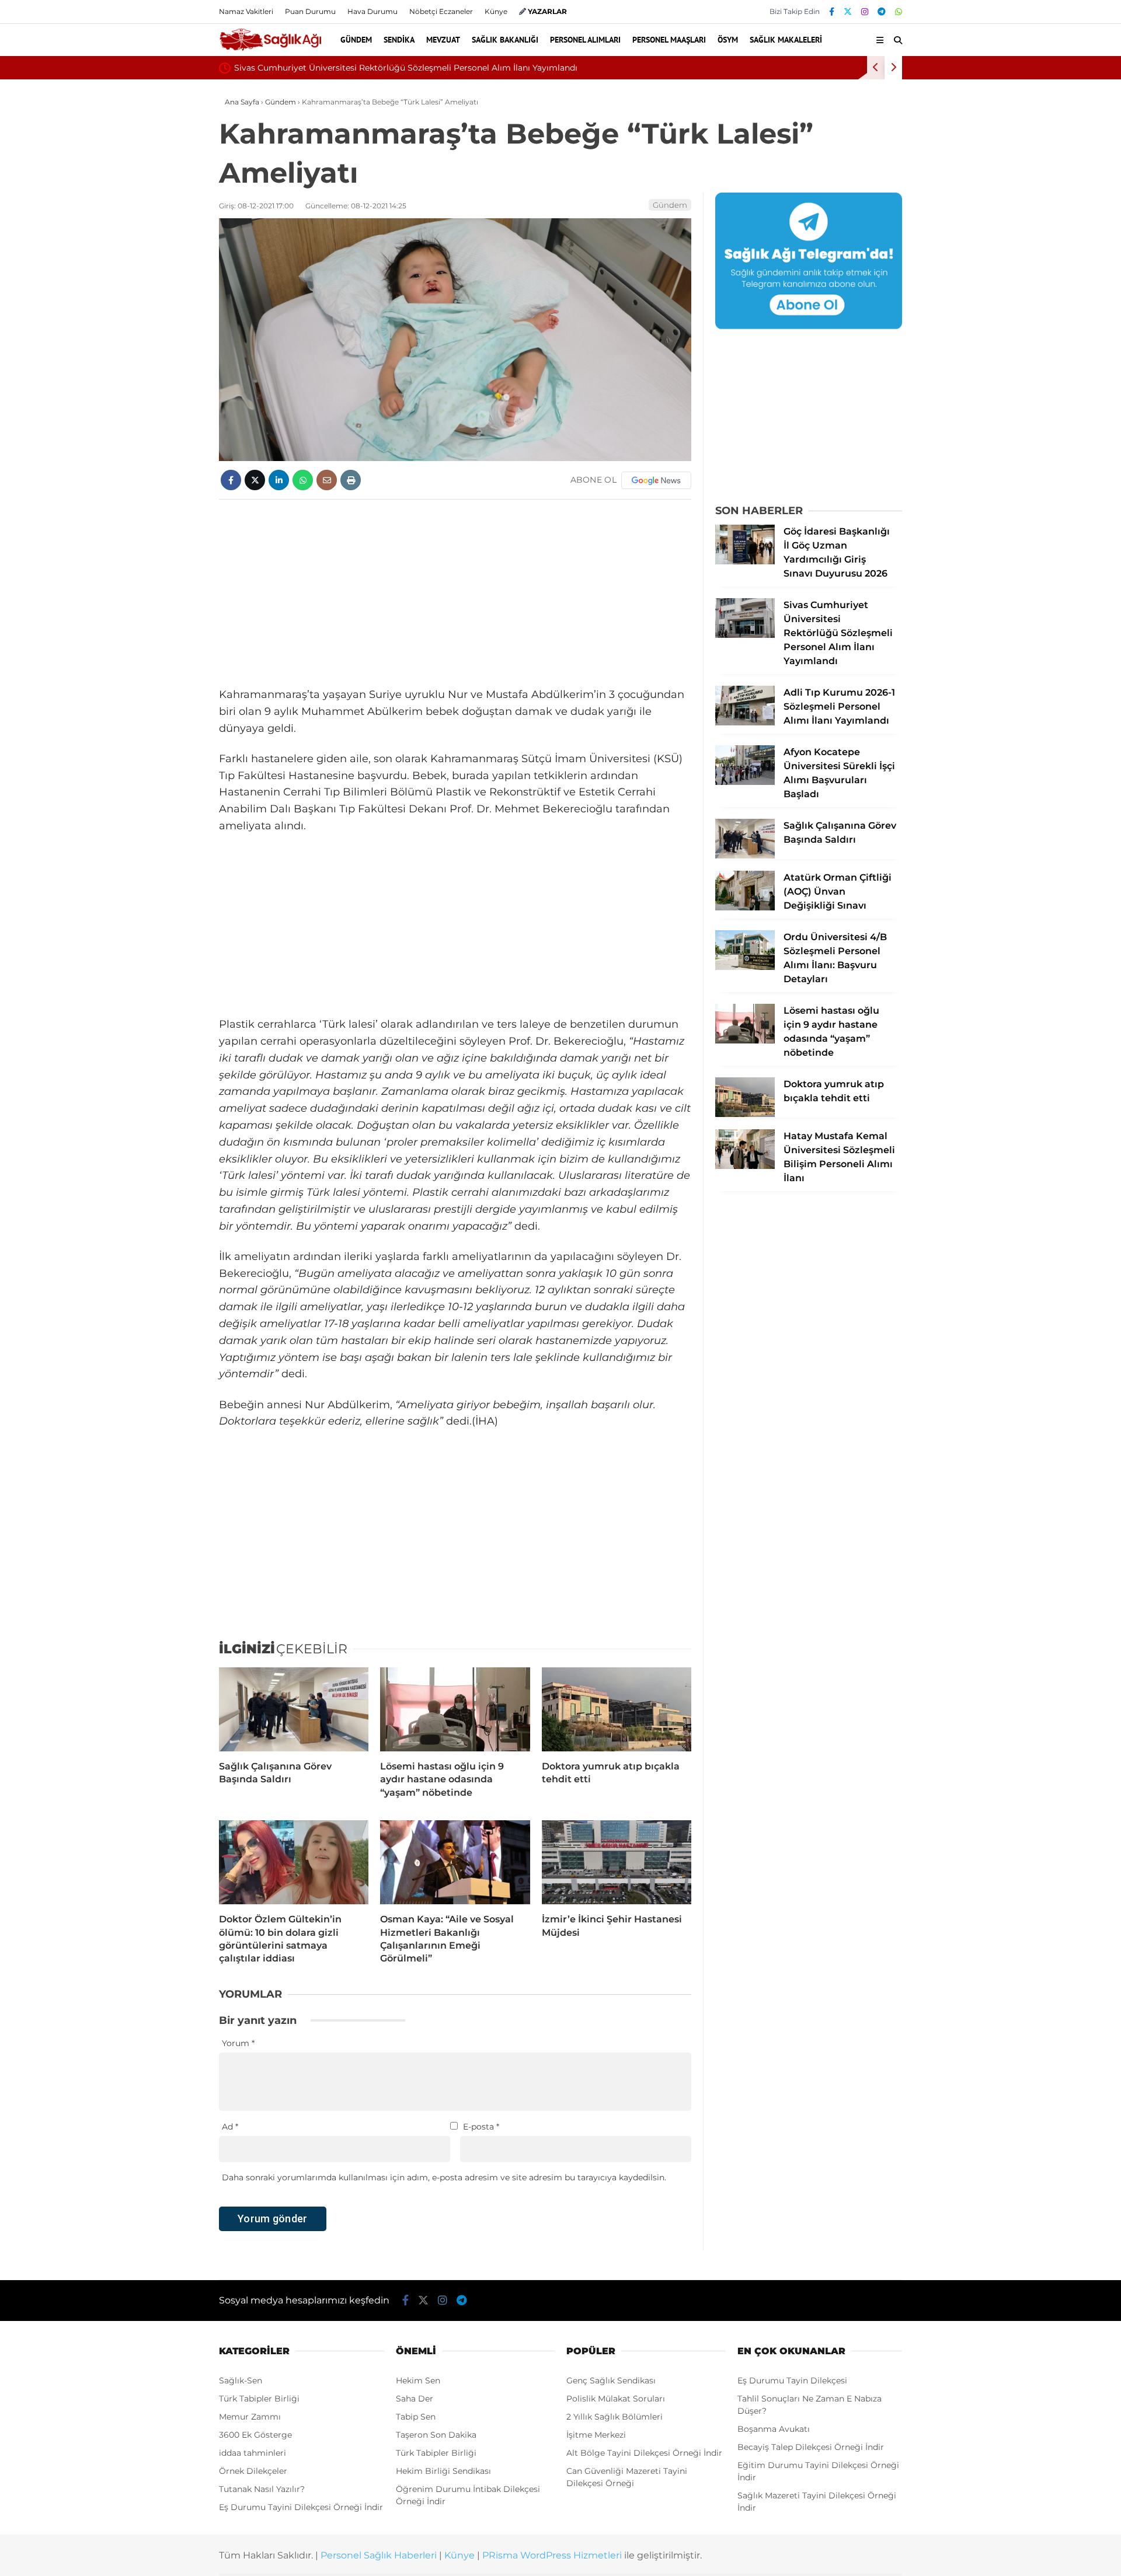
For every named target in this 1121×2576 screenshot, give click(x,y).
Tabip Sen (416, 2417)
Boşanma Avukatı (774, 2429)
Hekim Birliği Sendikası (443, 2471)
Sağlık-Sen (241, 2380)
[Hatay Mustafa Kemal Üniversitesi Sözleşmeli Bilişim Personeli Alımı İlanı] (745, 1166)
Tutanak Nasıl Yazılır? (262, 2489)
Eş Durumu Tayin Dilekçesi (792, 2380)
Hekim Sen (418, 2380)
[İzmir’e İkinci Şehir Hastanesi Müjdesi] (617, 1862)
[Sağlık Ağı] (270, 49)
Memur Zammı (250, 2417)
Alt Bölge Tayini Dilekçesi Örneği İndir (644, 2453)
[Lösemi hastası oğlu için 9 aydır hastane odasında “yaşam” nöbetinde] (455, 1709)
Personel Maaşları (669, 40)
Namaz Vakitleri (246, 11)
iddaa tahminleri (253, 2453)
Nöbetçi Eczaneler (441, 11)
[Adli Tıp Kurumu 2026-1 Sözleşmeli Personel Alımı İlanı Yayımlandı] (745, 722)
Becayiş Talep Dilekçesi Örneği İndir (811, 2447)
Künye (496, 11)
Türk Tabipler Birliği (259, 2399)
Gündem (356, 40)
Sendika (399, 40)
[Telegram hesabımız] (882, 12)
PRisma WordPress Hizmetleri (552, 2555)
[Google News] (656, 480)
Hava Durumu (372, 11)
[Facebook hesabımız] (832, 12)
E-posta (481, 2127)
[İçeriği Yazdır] (351, 480)
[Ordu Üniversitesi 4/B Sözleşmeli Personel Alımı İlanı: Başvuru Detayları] (745, 967)
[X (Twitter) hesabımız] (848, 12)
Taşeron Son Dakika (436, 2435)
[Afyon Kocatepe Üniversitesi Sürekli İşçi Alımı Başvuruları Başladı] (745, 782)
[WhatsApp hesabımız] (899, 12)
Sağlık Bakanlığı (505, 40)
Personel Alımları (585, 40)
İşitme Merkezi (596, 2435)
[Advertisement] (455, 593)
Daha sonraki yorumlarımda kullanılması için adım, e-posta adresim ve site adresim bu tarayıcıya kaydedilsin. (444, 2177)
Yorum (238, 2043)
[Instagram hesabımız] (865, 12)
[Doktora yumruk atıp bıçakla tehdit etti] (617, 1709)
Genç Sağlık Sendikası (611, 2380)
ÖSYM (728, 40)
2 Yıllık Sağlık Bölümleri (615, 2417)
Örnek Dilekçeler (253, 2471)
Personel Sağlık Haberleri (379, 2555)
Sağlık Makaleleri (786, 40)
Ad (230, 2127)
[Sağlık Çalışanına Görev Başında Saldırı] (294, 1709)
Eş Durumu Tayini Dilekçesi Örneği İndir (301, 2507)
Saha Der (415, 2399)
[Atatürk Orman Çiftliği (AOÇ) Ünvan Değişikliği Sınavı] (745, 907)
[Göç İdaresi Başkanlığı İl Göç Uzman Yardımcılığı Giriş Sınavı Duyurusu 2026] (745, 561)
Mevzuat (443, 40)
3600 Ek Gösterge (255, 2435)
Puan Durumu (310, 11)
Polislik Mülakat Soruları (616, 2399)
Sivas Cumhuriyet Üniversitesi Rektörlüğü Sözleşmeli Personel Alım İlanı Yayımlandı (406, 68)
